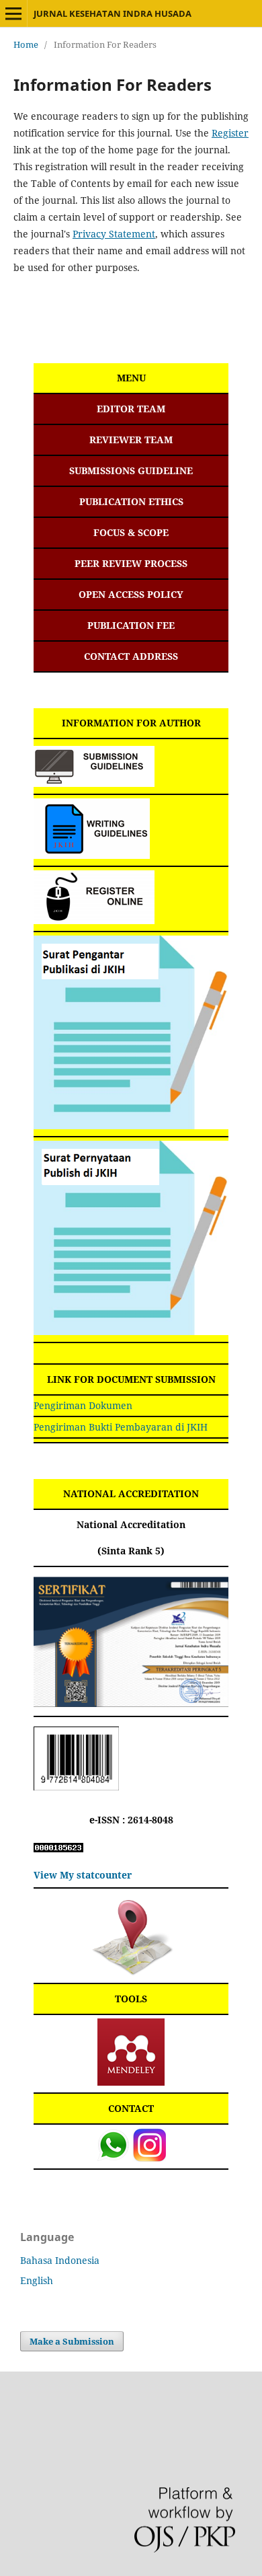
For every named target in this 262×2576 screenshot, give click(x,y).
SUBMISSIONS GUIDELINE (131, 470)
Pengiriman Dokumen (83, 1405)
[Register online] (94, 920)
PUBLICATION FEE (131, 625)
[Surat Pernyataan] (131, 1331)
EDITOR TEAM (131, 409)
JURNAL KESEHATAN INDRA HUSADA (113, 13)
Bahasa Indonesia (60, 2260)
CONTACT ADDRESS (131, 656)
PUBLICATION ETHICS (131, 501)
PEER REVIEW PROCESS (131, 563)
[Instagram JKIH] (149, 2158)
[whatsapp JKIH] (113, 2158)
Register (230, 133)
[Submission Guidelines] (94, 783)
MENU (131, 378)
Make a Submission (72, 2341)
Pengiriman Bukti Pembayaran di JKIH (121, 1427)
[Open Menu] (13, 13)
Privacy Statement (114, 234)
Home (26, 44)
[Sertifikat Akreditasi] (131, 1703)
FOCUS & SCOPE (131, 532)
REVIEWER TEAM (131, 440)
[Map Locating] (131, 1972)
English (37, 2280)
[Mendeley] (131, 2082)
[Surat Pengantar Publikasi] (131, 1126)
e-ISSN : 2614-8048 (131, 1820)
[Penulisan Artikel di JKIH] (92, 855)
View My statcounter (83, 1875)
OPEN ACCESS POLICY (131, 594)
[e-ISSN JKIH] (76, 1787)
